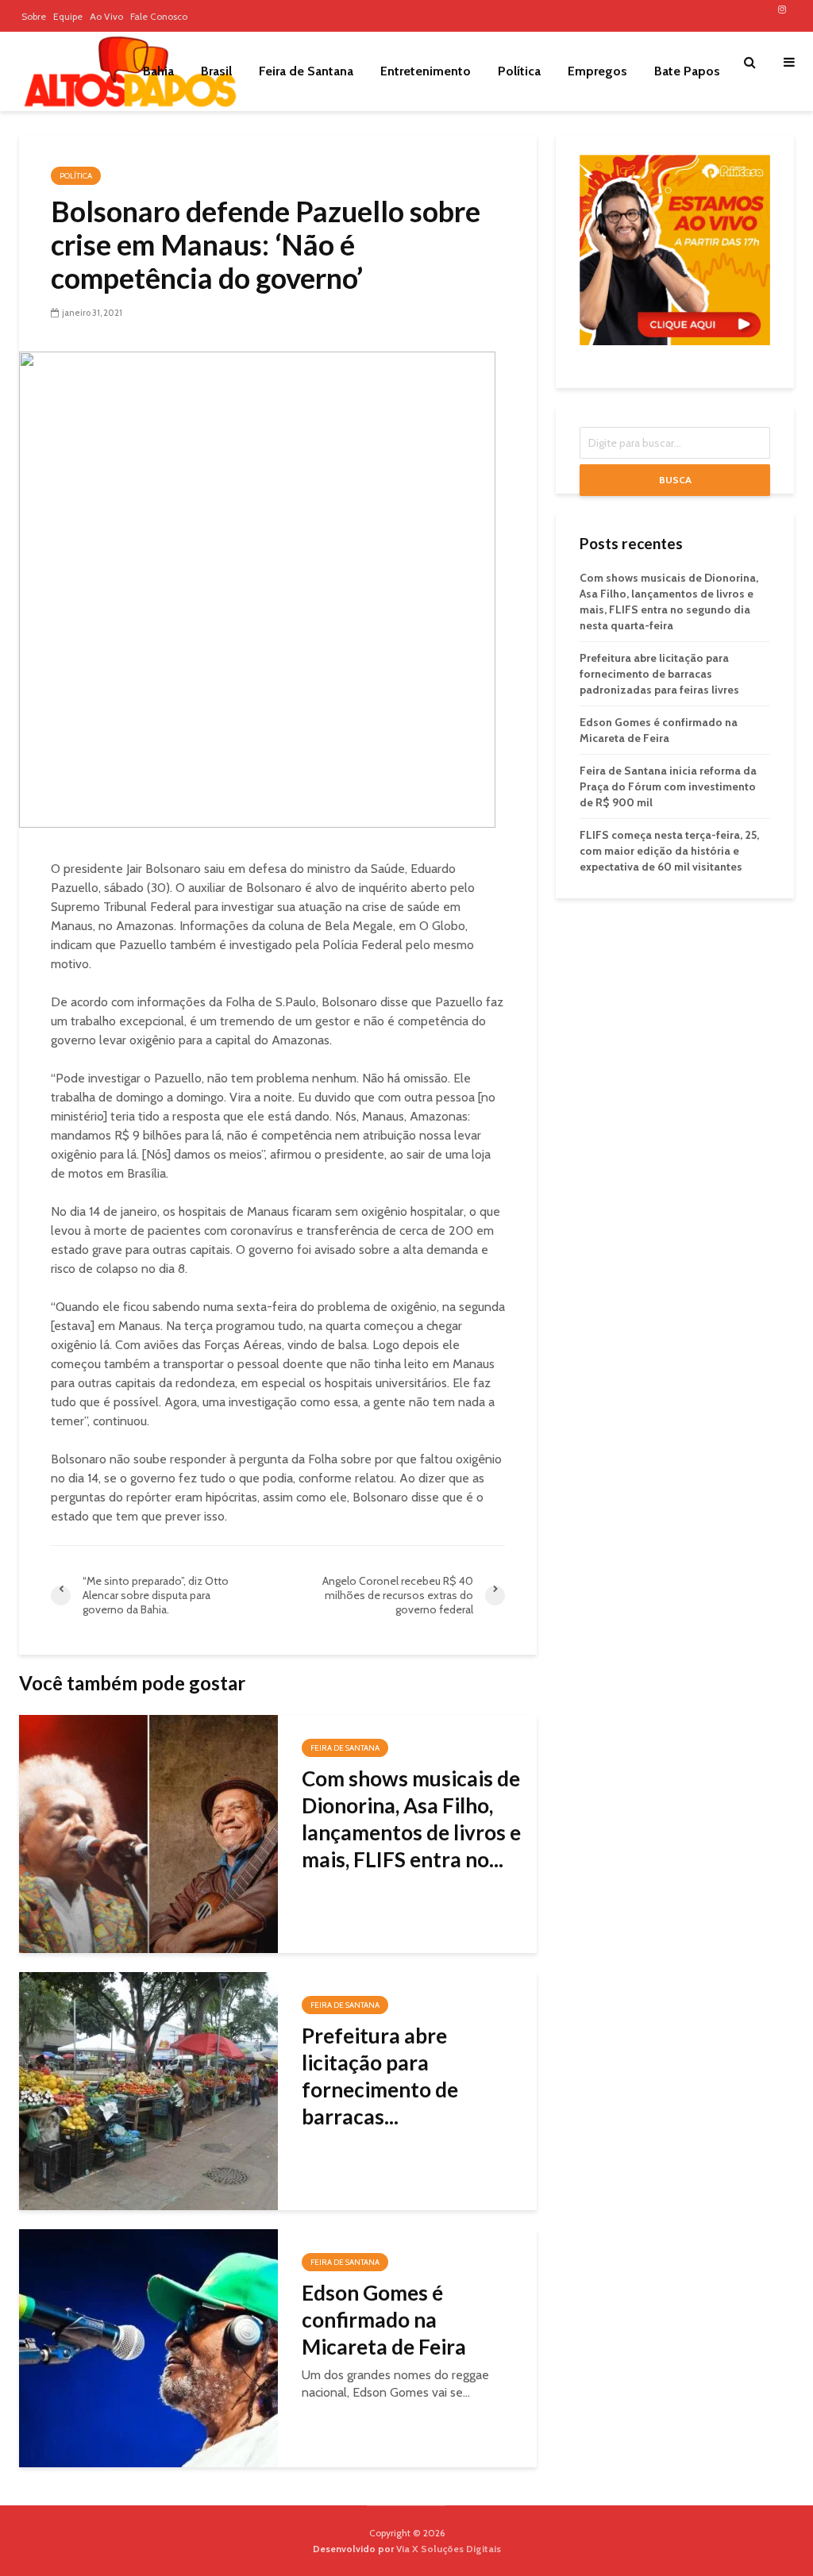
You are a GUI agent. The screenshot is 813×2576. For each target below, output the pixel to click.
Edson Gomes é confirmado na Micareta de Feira (384, 2320)
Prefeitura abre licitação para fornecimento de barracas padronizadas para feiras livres (659, 674)
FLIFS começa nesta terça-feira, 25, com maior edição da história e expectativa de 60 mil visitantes (669, 851)
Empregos (597, 71)
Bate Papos (687, 71)
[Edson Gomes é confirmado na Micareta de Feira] (148, 2347)
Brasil (216, 71)
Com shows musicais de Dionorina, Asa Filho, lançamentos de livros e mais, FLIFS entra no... (411, 1819)
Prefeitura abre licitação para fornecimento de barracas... (380, 2076)
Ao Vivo (106, 16)
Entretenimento (426, 71)
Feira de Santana (306, 71)
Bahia (158, 71)
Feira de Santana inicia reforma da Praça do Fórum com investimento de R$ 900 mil (668, 786)
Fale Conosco (159, 16)
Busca (675, 480)
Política (519, 71)
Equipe (68, 16)
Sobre (34, 16)
